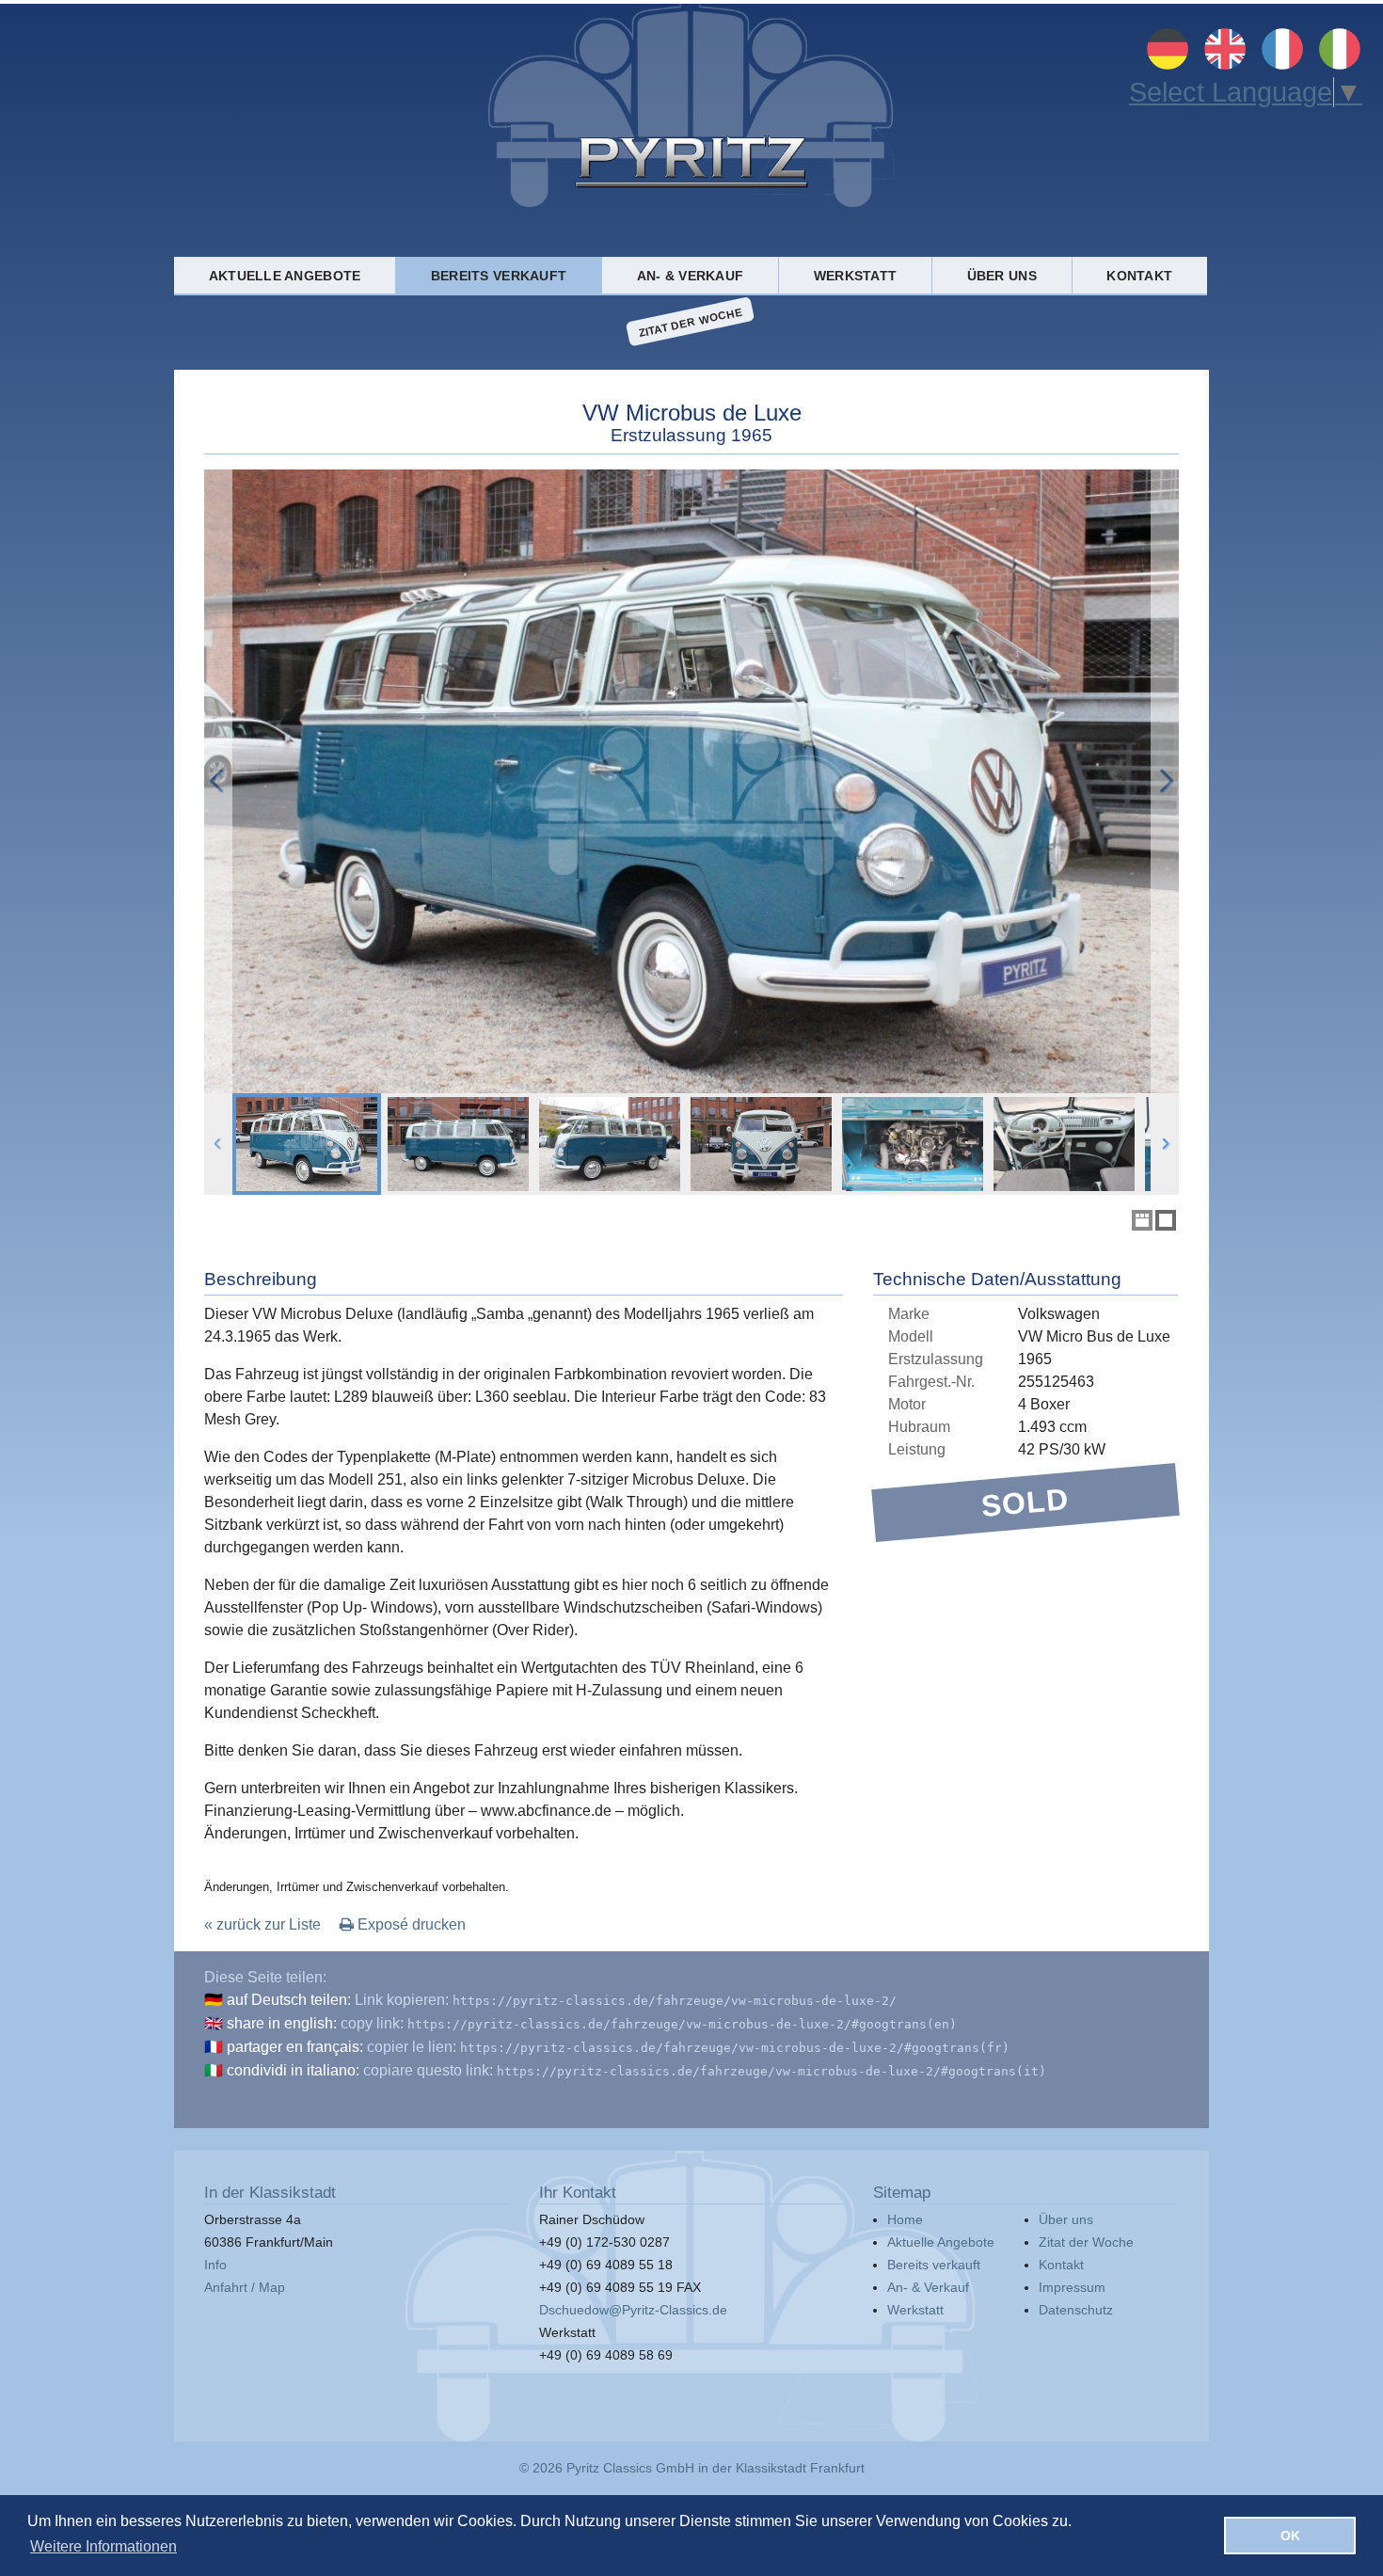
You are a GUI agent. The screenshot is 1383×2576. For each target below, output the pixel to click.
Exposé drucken (410, 1924)
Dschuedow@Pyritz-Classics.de (633, 2310)
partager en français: (295, 2047)
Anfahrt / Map (245, 2287)
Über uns (1002, 276)
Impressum (1072, 2287)
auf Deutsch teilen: (289, 2000)
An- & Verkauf (691, 276)
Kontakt (1139, 276)
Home (905, 2219)
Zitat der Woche (691, 321)
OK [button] (1290, 2536)
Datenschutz (1076, 2310)
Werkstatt (855, 276)
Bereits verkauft (499, 276)
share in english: (282, 2023)
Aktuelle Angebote (285, 276)
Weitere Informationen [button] (103, 2546)
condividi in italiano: (293, 2070)
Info (215, 2265)
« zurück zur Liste (262, 1924)
